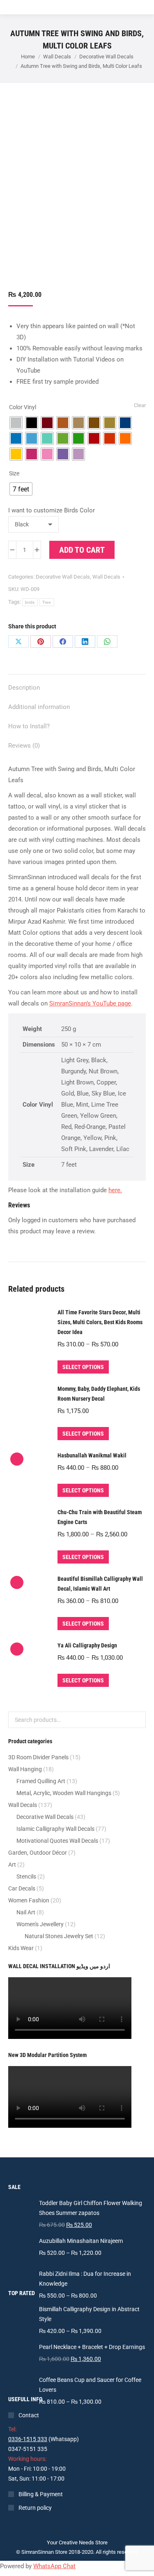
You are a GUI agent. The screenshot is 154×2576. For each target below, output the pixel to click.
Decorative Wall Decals (63, 577)
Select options (83, 1367)
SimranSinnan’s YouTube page (90, 1003)
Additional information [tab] (39, 707)
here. (115, 1190)
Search (137, 1720)
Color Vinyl (23, 407)
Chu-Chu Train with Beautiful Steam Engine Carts (100, 1517)
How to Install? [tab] (29, 726)
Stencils (26, 1876)
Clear (140, 405)
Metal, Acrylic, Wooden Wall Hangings (64, 1793)
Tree (47, 602)
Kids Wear (21, 1948)
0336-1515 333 (28, 2439)
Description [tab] (24, 688)
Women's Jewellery (40, 1924)
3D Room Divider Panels (38, 1757)
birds (30, 602)
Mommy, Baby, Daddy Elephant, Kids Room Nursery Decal (99, 1394)
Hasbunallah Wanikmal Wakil (92, 1455)
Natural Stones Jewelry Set (59, 1936)
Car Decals (22, 1888)
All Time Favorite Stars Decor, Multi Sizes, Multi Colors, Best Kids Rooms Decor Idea (100, 1322)
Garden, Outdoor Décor (38, 1853)
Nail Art (26, 1912)
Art (12, 1865)
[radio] (16, 423)
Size (14, 473)
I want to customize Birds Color (52, 510)
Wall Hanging (25, 1769)
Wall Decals (106, 577)
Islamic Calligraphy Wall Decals (55, 1829)
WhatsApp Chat (54, 2566)
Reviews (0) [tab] (24, 746)
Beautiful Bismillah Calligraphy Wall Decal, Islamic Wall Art (100, 1584)
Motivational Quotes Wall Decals (57, 1841)
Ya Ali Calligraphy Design (87, 1645)
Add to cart (82, 550)
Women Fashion (29, 1900)
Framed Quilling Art (41, 1781)
